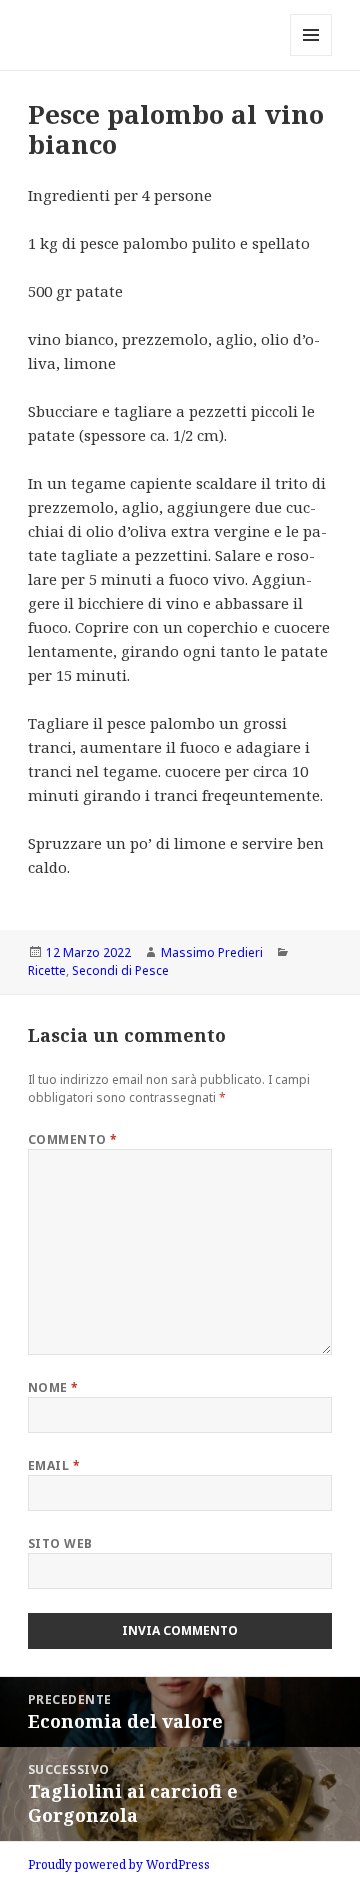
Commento (73, 1139)
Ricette (47, 970)
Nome (53, 1387)
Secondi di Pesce (120, 970)
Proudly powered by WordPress (119, 1864)
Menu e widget (311, 55)
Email (54, 1465)
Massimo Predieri (212, 952)
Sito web (60, 1543)
